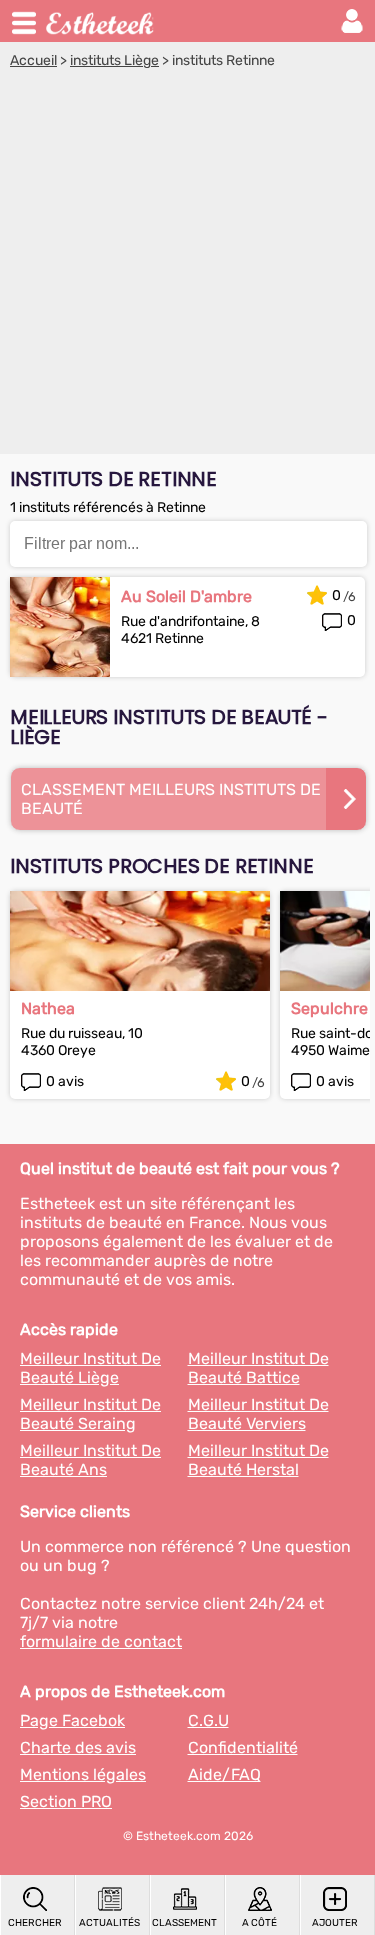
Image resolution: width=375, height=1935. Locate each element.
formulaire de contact (101, 1641)
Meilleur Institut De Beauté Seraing (90, 1414)
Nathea (48, 1008)
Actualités (109, 1923)
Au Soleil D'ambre (186, 596)
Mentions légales (83, 1774)
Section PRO (66, 1801)
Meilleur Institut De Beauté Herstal (258, 1460)
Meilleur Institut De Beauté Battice (258, 1368)
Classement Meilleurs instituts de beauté (171, 799)
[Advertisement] (187, 266)
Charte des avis (78, 1747)
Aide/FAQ (224, 1774)
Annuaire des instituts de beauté (101, 21)
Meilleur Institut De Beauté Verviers (258, 1414)
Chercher (35, 1923)
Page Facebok (72, 1720)
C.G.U (208, 1720)
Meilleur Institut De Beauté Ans (90, 1460)
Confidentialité (243, 1747)
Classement (184, 1923)
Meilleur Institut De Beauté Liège (90, 1368)
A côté (259, 1923)
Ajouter (335, 1923)
